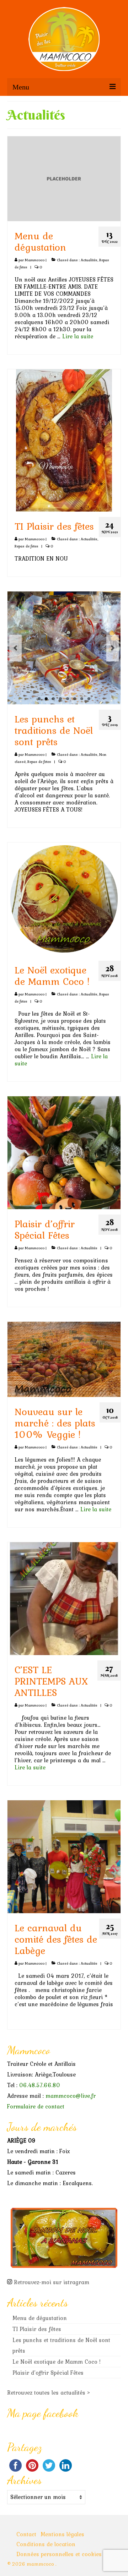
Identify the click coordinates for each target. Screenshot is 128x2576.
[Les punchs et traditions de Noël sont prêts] (64, 648)
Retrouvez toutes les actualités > (49, 2392)
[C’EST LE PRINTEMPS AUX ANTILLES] (64, 1598)
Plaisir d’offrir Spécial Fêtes (48, 2373)
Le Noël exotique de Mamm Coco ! (57, 2362)
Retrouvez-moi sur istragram (52, 2282)
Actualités (89, 260)
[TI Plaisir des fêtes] (64, 440)
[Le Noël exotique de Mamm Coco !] (64, 898)
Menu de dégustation (40, 2318)
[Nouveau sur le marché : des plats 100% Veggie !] (64, 1358)
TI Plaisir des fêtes (37, 2329)
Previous (15, 648)
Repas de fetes (26, 546)
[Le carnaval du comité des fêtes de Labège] (64, 1856)
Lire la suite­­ (78, 336)
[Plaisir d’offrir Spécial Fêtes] (64, 1152)
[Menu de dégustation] (64, 178)
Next (113, 648)
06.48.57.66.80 (40, 2085)
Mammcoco (35, 260)
